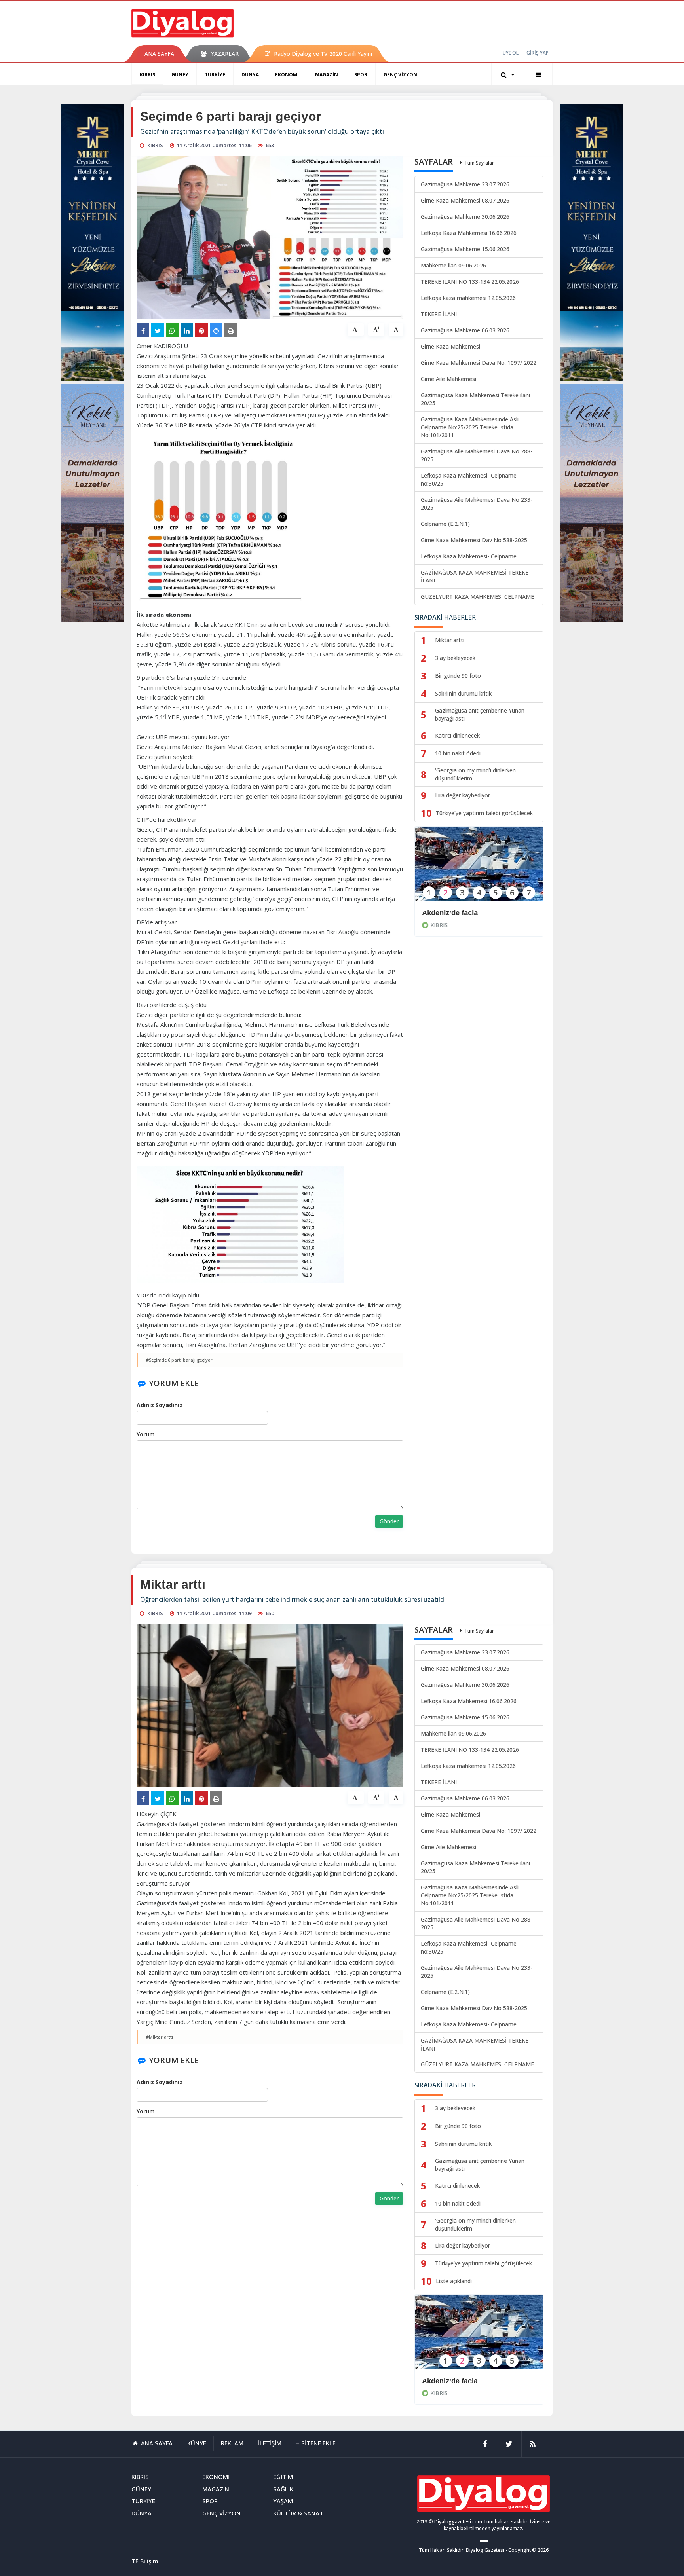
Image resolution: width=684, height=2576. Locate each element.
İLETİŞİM (270, 2443)
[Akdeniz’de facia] (479, 869)
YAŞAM (283, 2501)
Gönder (389, 1521)
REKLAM (232, 2443)
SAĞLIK (283, 2489)
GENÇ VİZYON (400, 75)
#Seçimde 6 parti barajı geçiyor (179, 1360)
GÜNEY (180, 75)
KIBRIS (147, 75)
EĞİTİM (283, 2477)
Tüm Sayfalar (479, 163)
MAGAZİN (327, 75)
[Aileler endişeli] (479, 2337)
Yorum (146, 1434)
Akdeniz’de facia (450, 913)
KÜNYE (197, 2443)
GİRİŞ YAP (538, 53)
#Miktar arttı (160, 2037)
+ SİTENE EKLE (316, 2443)
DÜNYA (250, 75)
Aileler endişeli (447, 2381)
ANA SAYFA (159, 54)
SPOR (361, 75)
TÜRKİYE (215, 75)
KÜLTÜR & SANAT (298, 2513)
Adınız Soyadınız (160, 1405)
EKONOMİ (287, 75)
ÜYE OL (511, 53)
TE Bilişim (145, 2561)
